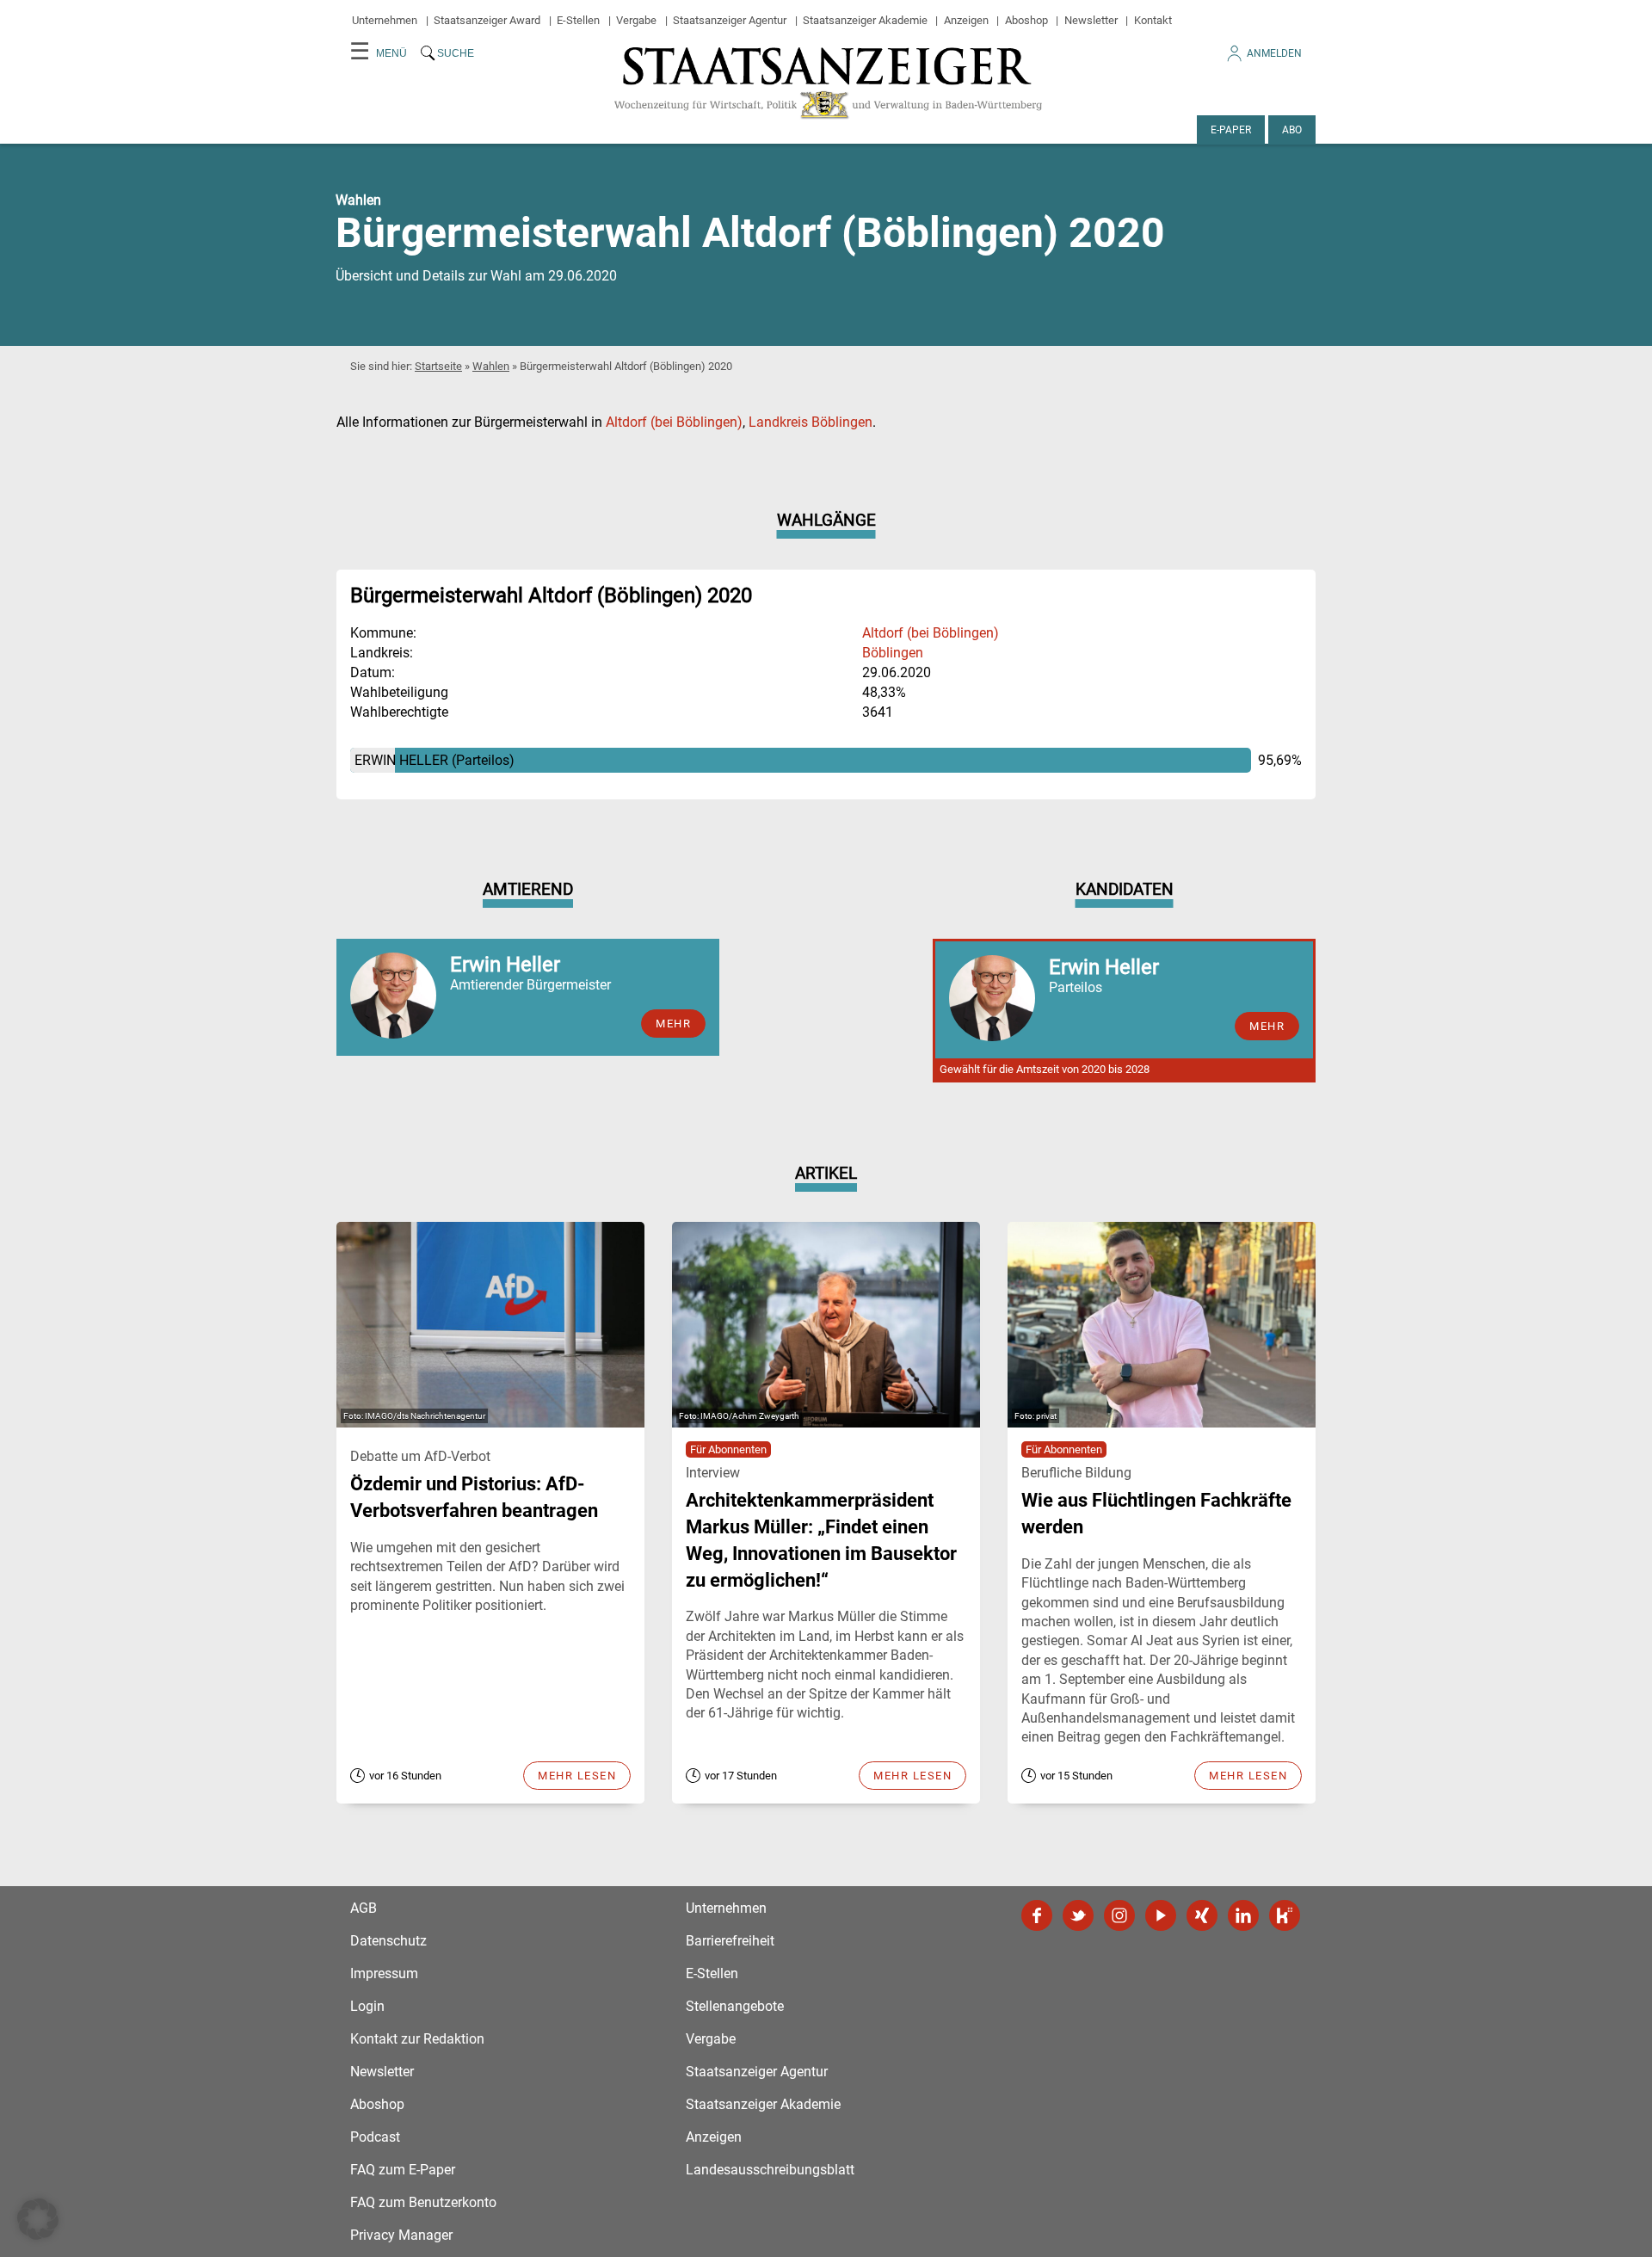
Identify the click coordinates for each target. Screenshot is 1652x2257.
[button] (38, 2219)
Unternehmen (385, 20)
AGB (364, 1908)
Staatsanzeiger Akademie (865, 20)
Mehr (673, 1024)
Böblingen (893, 653)
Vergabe (636, 20)
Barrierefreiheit (730, 1941)
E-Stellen (578, 20)
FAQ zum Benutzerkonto (423, 2202)
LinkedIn (1243, 1915)
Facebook (1037, 1915)
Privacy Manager (401, 2235)
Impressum (384, 1973)
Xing (1202, 1915)
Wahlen (491, 366)
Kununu (1285, 1915)
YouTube (1161, 1915)
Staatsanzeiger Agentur (730, 20)
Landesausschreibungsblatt (770, 2170)
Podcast (375, 2137)
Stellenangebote (735, 2006)
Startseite (438, 366)
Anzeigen (966, 20)
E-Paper (1231, 130)
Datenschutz (388, 1941)
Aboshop (1026, 20)
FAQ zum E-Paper (403, 2170)
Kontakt (1153, 20)
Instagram (1119, 1915)
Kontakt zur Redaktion (417, 2039)
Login (367, 2006)
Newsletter (1091, 20)
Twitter (1078, 1915)
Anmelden (1274, 53)
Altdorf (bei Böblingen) (674, 422)
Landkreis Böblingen (811, 422)
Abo (1292, 130)
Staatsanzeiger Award (487, 20)
